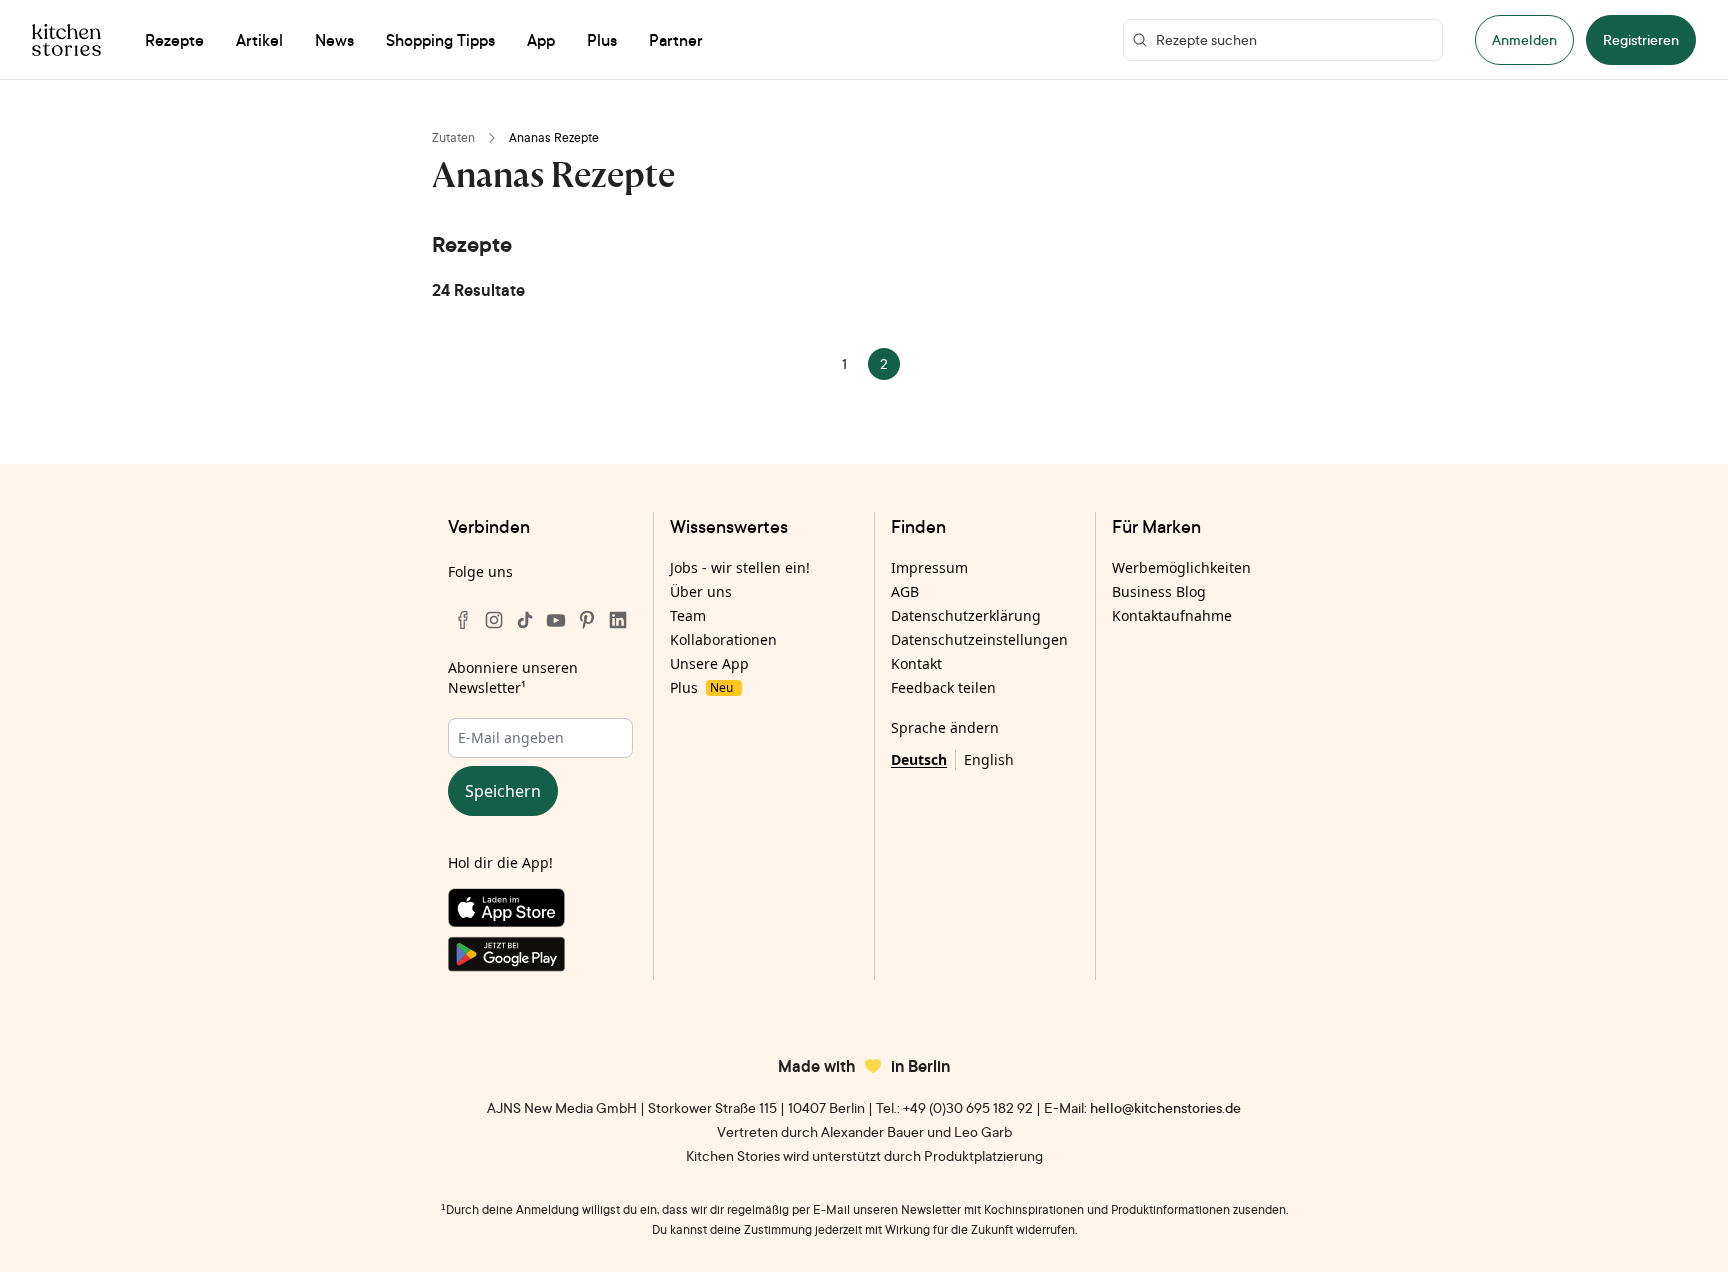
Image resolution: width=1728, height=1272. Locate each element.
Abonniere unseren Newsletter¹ (513, 677)
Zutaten (453, 137)
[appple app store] (540, 912)
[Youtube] (556, 620)
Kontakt (916, 663)
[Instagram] (494, 620)
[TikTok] (525, 620)
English (989, 759)
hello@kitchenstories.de (1165, 1107)
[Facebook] (463, 620)
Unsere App (709, 663)
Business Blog (1159, 591)
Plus (701, 687)
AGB (905, 591)
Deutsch (919, 759)
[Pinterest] (587, 620)
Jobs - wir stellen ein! (740, 567)
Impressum (929, 567)
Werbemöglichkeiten (1181, 567)
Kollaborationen (723, 639)
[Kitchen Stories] (66, 40)
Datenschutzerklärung (966, 615)
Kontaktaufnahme (1172, 615)
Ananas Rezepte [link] (554, 137)
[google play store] (540, 958)
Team (688, 615)
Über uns (701, 591)
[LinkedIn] (618, 620)
